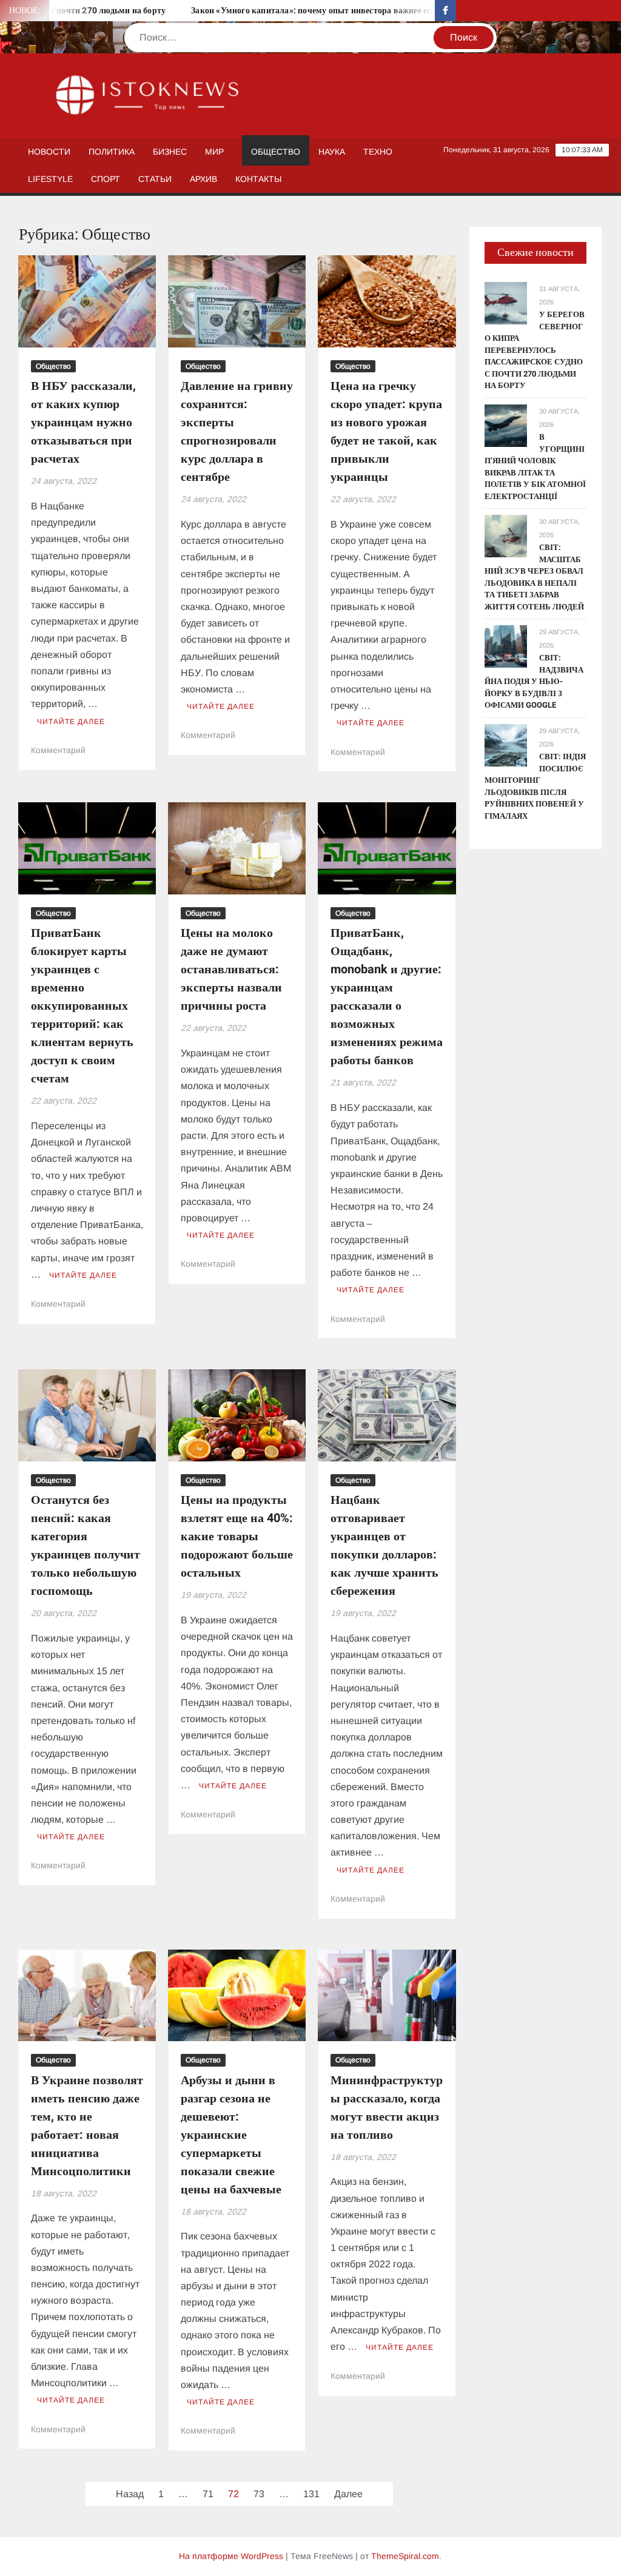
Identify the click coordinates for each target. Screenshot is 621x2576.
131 (311, 2494)
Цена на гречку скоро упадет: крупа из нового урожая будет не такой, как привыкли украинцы (386, 431)
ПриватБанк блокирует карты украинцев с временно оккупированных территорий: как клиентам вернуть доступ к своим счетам (82, 1006)
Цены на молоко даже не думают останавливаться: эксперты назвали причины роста (231, 969)
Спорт (106, 179)
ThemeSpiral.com (405, 2556)
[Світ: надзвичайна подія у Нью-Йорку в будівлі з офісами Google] (506, 646)
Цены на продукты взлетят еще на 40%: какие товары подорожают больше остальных (237, 1536)
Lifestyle (50, 179)
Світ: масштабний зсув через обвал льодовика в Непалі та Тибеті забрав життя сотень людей (534, 577)
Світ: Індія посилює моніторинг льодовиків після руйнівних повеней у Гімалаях (535, 786)
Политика (112, 152)
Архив (203, 179)
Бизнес (170, 152)
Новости (49, 152)
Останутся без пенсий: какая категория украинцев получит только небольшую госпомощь (86, 1545)
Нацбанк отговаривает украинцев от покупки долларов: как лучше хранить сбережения (384, 1545)
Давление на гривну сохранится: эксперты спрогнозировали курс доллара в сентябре (237, 431)
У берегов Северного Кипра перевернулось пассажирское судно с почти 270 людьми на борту (535, 350)
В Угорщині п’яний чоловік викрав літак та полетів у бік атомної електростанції (535, 467)
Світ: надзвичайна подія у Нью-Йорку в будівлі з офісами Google (534, 681)
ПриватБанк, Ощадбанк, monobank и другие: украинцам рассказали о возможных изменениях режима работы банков (387, 997)
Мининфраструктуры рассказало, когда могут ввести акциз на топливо (387, 2108)
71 (208, 2494)
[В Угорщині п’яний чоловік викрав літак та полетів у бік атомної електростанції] (506, 425)
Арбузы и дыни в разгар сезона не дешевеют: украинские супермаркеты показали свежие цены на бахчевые (231, 2135)
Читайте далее (71, 722)
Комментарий (58, 750)
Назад (130, 2494)
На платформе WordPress (231, 2556)
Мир (214, 152)
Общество (276, 152)
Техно (378, 152)
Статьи (155, 179)
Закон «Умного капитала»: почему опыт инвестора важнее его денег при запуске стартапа (337, 11)
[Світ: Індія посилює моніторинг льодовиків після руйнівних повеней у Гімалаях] (506, 744)
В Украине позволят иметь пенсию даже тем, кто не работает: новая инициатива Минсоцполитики (87, 2126)
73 (259, 2494)
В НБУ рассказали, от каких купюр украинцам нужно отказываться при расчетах (83, 422)
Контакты (258, 179)
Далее (348, 2494)
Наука (332, 152)
